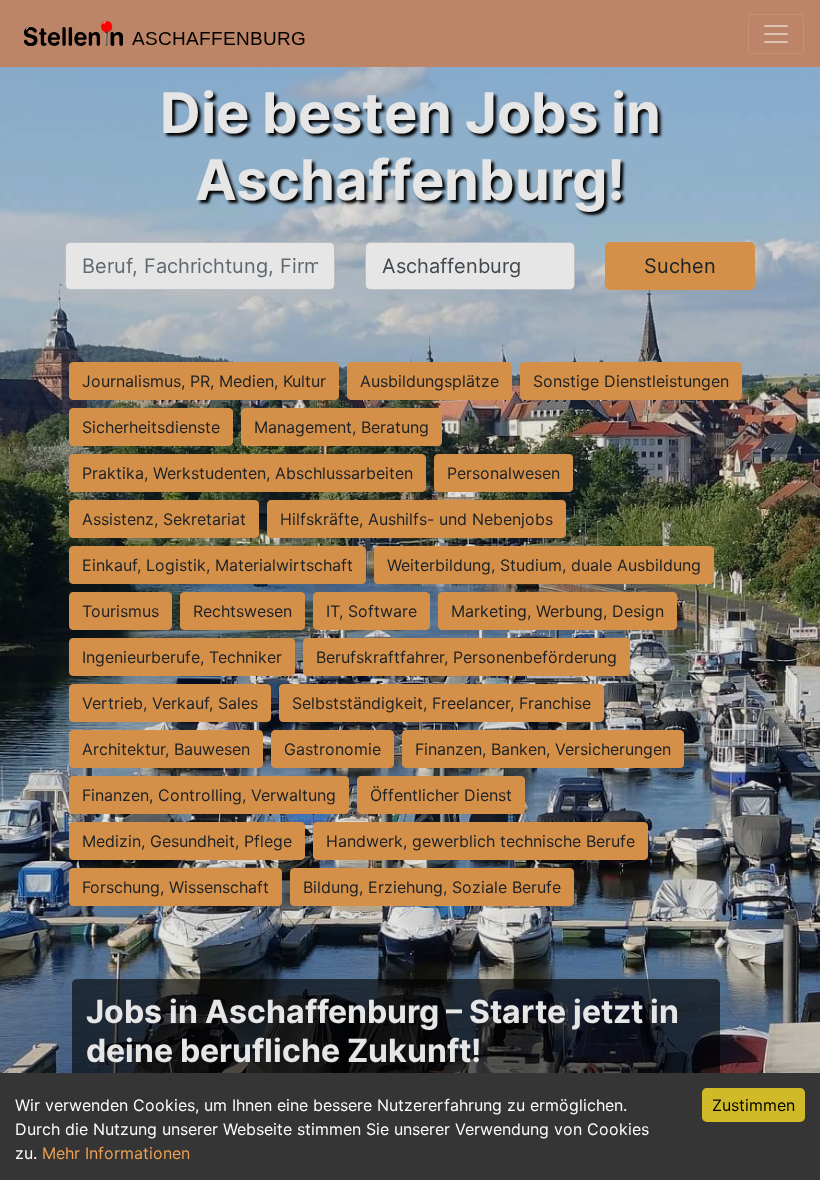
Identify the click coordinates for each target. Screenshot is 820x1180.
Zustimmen (753, 1105)
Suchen (680, 266)
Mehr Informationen (116, 1153)
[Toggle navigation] (776, 34)
